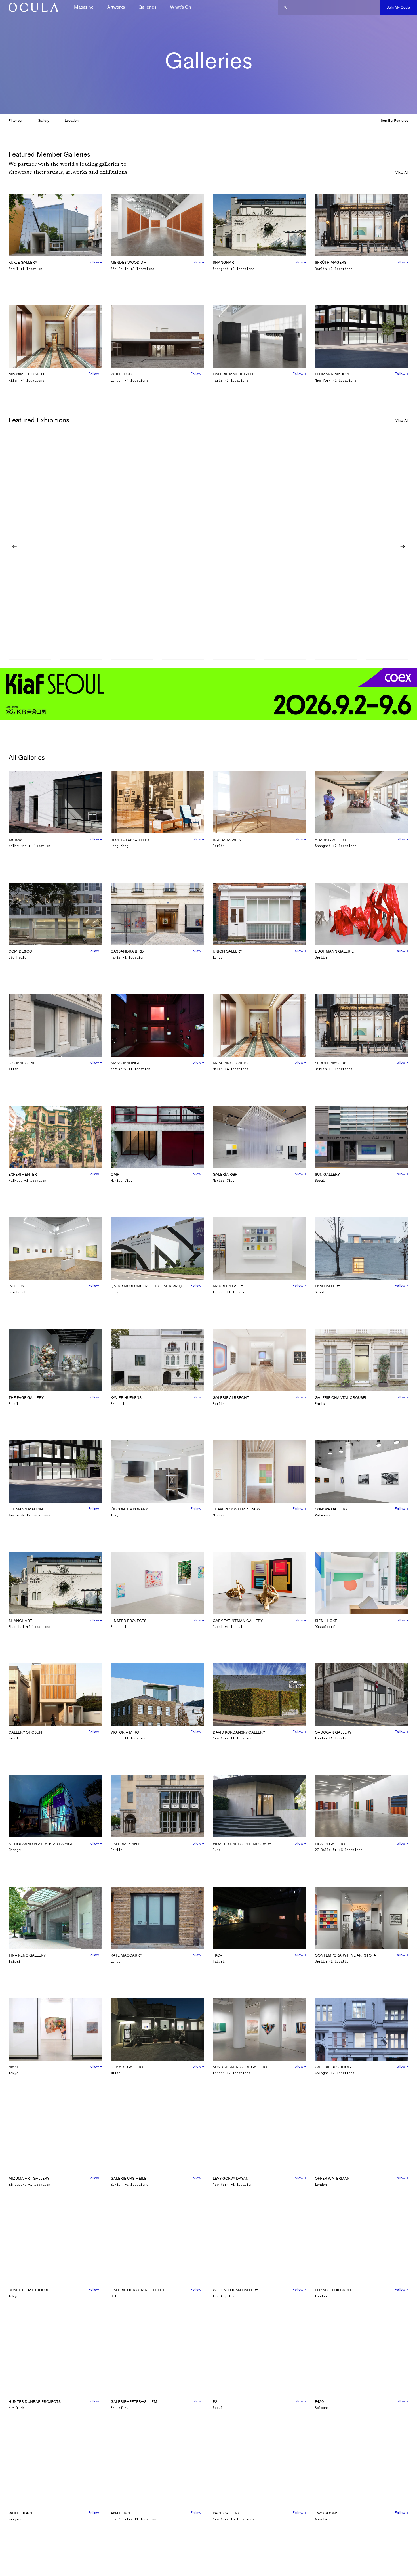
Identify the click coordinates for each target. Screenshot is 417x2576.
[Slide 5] (234, 660)
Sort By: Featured (395, 120)
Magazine (84, 7)
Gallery (43, 120)
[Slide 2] (81, 660)
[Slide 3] (132, 660)
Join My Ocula (399, 7)
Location (72, 120)
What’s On (181, 7)
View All (402, 173)
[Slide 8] (387, 660)
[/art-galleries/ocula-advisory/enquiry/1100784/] (31, 7)
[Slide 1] (30, 660)
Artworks (116, 7)
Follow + (95, 262)
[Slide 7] (336, 660)
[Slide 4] (183, 660)
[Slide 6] (285, 660)
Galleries (147, 7)
